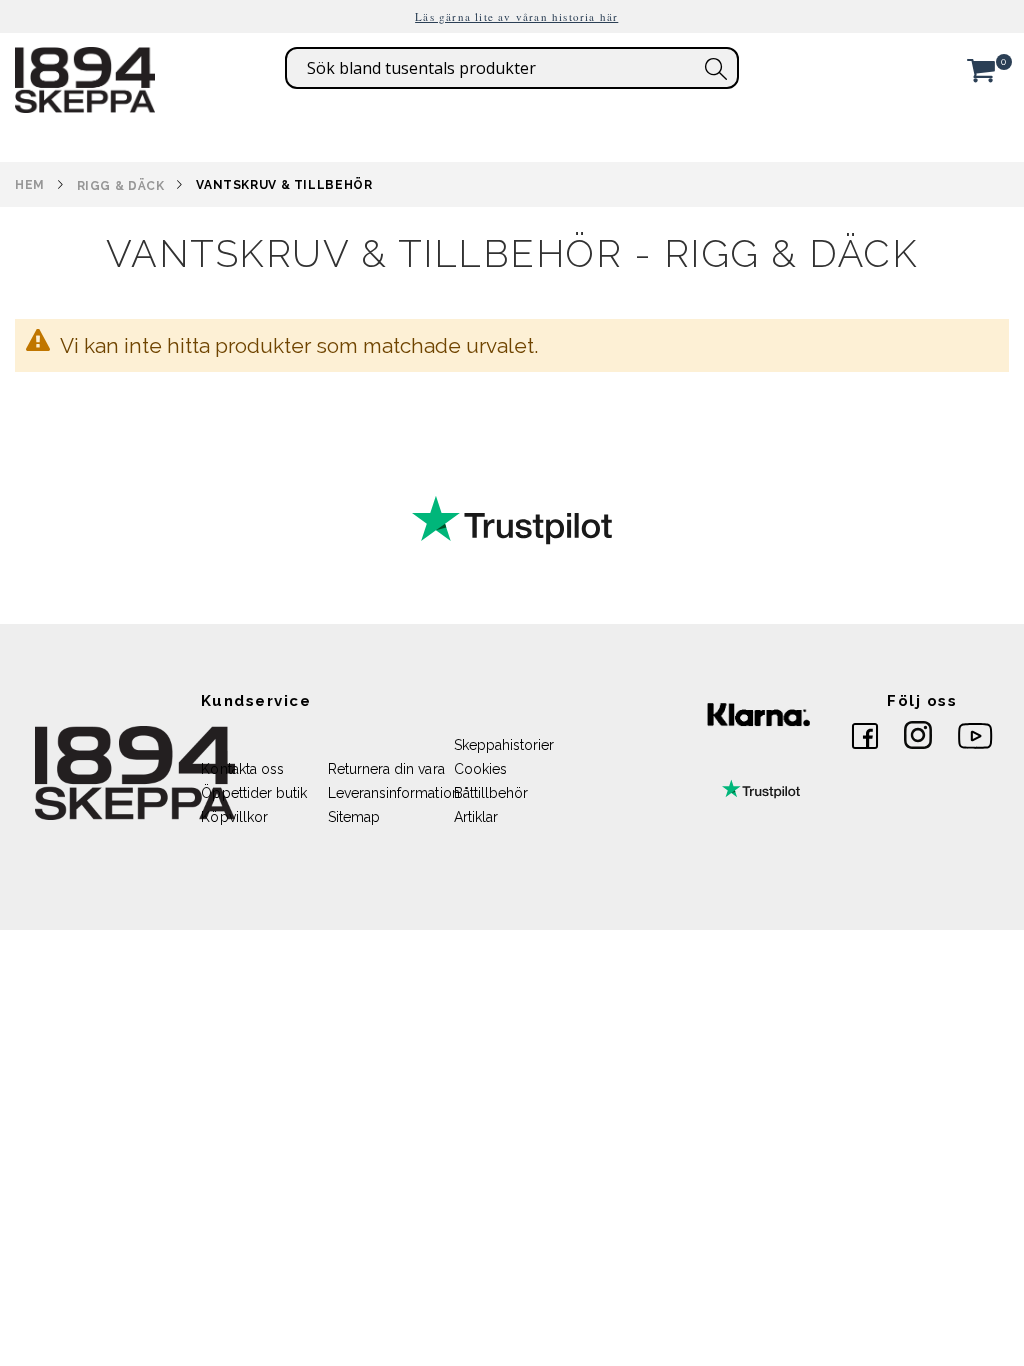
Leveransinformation (394, 793)
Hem (30, 185)
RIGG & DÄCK (121, 186)
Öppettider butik (254, 793)
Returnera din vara (386, 769)
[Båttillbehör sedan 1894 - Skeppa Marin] (85, 103)
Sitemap (354, 817)
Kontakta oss (242, 769)
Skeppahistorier (504, 745)
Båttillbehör (491, 793)
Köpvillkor (234, 817)
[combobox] (512, 68)
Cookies (480, 769)
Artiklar (476, 817)
